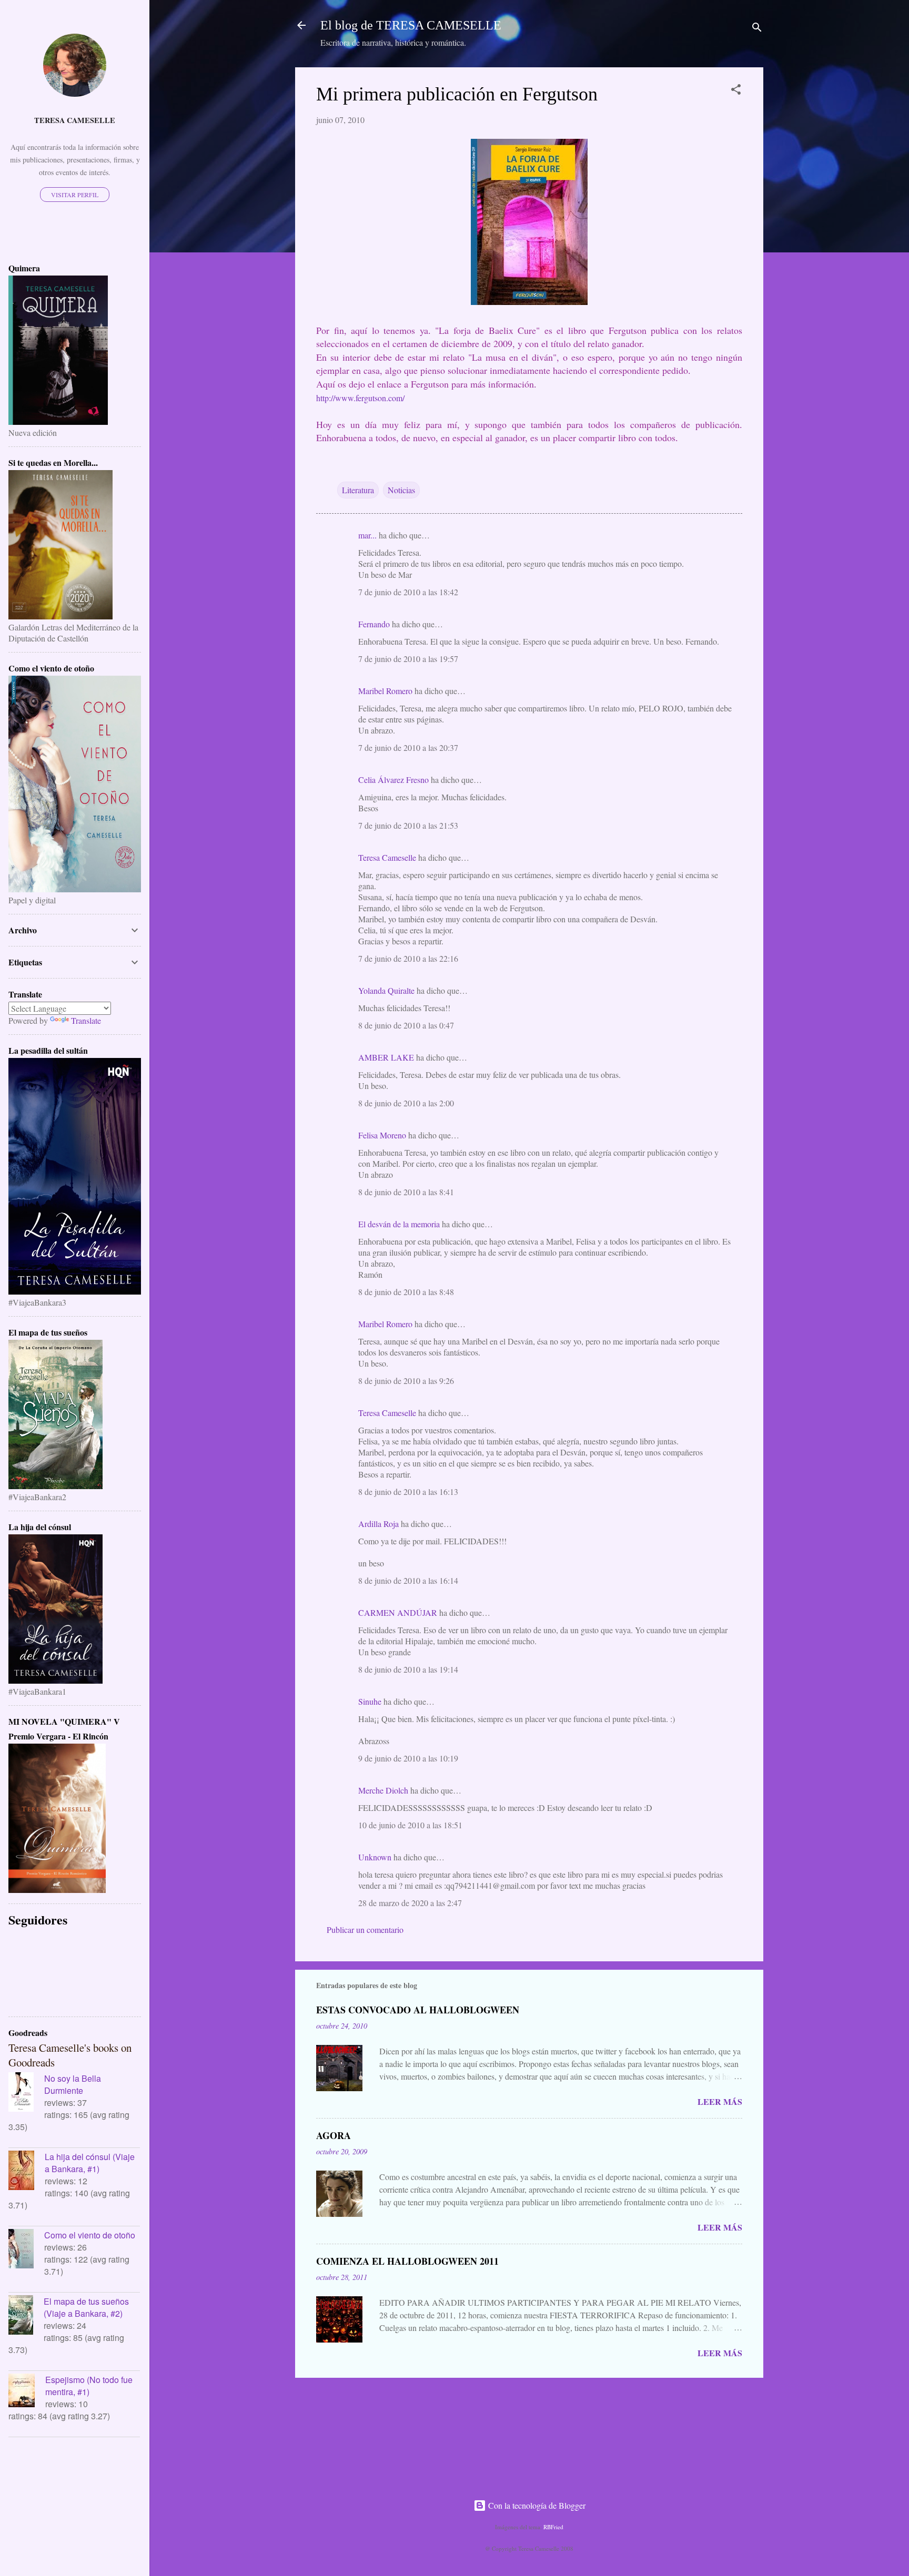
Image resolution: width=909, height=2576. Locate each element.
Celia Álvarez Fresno (393, 780)
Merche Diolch (383, 1790)
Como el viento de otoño (90, 2235)
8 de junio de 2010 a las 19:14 (408, 1669)
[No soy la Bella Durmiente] (26, 2093)
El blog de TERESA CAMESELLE (411, 25)
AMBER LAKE (386, 1057)
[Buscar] (757, 29)
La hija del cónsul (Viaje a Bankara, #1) (90, 2163)
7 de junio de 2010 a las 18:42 (408, 592)
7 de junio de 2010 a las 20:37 (408, 747)
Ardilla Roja (378, 1524)
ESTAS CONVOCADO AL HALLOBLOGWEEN (418, 2010)
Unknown (375, 1857)
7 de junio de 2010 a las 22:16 (408, 958)
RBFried (553, 2527)
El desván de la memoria (399, 1224)
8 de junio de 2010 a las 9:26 (406, 1381)
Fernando (374, 624)
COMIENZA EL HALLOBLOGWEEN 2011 (407, 2261)
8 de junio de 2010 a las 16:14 (408, 1580)
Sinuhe (370, 1701)
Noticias (401, 490)
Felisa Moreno (382, 1135)
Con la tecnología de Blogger (536, 2505)
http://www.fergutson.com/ (360, 398)
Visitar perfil (75, 195)
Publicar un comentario (365, 1930)
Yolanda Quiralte (386, 990)
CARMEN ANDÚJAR (398, 1612)
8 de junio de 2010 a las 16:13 (408, 1491)
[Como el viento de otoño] (26, 2250)
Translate (86, 1020)
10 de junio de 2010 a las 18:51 (410, 1825)
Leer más (720, 2101)
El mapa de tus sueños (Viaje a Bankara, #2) (86, 2307)
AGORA (334, 2135)
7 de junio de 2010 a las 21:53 (408, 825)
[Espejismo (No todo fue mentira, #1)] (27, 2392)
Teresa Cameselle (387, 857)
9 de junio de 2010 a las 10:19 (408, 1758)
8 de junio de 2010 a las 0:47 (406, 1025)
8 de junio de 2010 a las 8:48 (406, 1292)
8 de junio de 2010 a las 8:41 (406, 1192)
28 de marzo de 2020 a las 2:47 (410, 1903)
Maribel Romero (385, 691)
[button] (736, 91)
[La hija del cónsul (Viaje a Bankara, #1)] (27, 2172)
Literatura (358, 490)
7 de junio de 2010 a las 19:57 (408, 659)
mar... (367, 535)
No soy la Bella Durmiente (73, 2084)
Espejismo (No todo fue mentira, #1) (89, 2386)
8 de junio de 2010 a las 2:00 (406, 1103)
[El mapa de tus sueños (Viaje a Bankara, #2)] (26, 2316)
